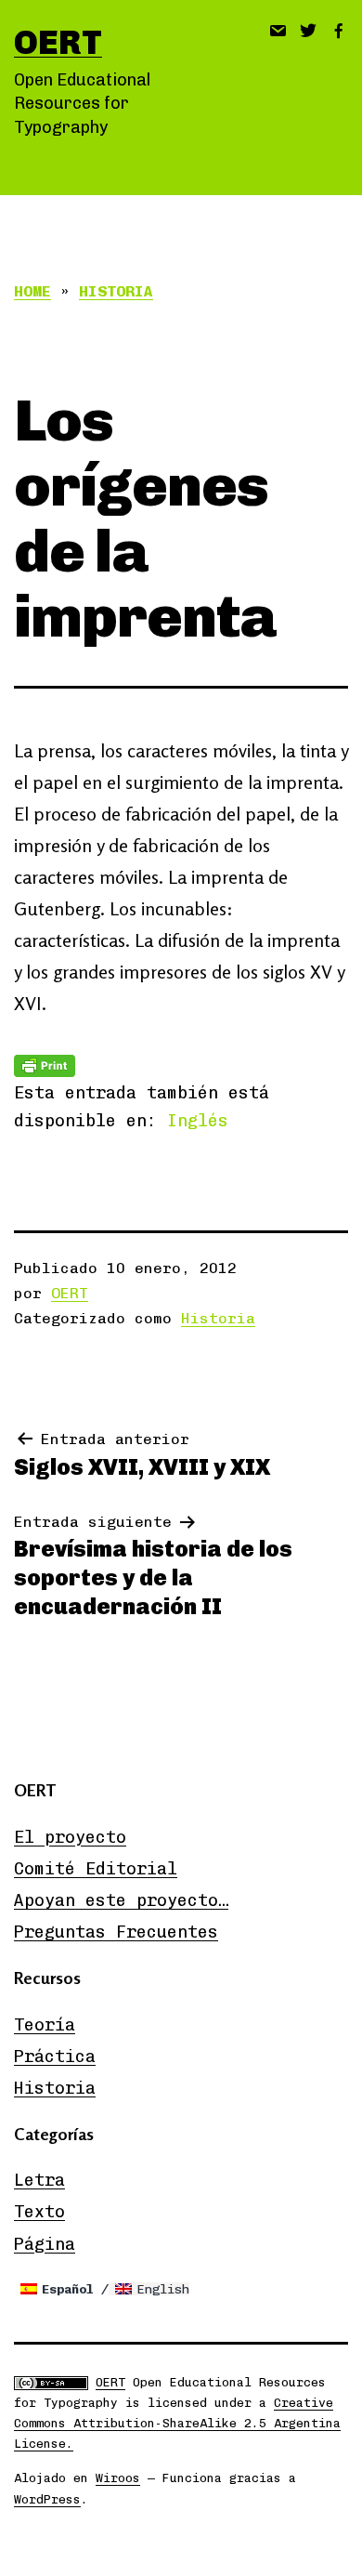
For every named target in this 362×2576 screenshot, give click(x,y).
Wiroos (118, 2478)
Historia (116, 291)
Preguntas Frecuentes (116, 1932)
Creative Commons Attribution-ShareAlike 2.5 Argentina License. (177, 2423)
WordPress (47, 2499)
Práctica (55, 2057)
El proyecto (70, 1837)
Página (45, 2244)
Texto (39, 2212)
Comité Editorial (96, 1869)
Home (32, 291)
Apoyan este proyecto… (121, 1900)
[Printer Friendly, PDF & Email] (45, 1065)
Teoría (45, 2025)
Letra (39, 2180)
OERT (58, 42)
